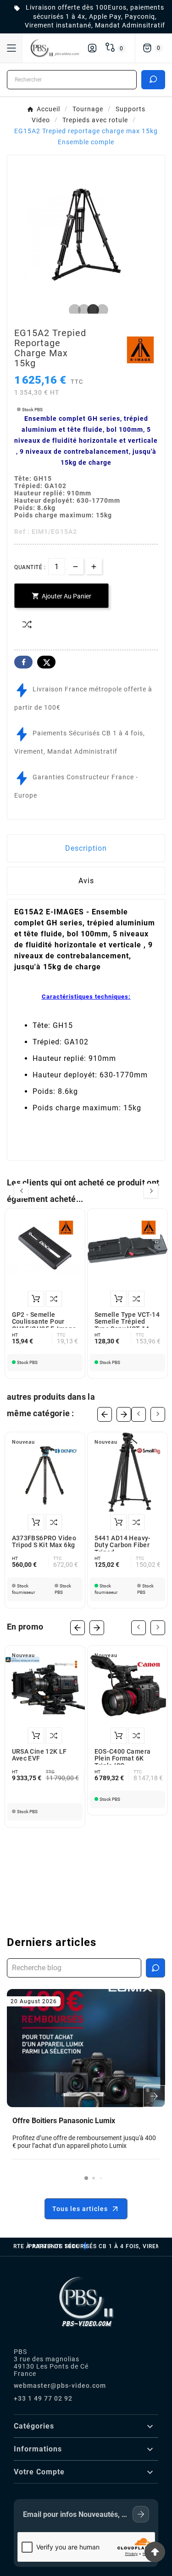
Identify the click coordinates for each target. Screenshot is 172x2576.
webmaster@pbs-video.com (60, 2386)
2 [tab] (82, 310)
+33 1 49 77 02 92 (43, 2398)
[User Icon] (92, 48)
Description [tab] (86, 848)
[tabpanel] (86, 233)
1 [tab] (72, 310)
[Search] (153, 79)
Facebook (23, 662)
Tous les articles (80, 2209)
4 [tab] (100, 310)
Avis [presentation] (86, 881)
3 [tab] (91, 310)
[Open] (11, 48)
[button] (86, 2178)
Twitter (46, 662)
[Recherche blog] (155, 1968)
